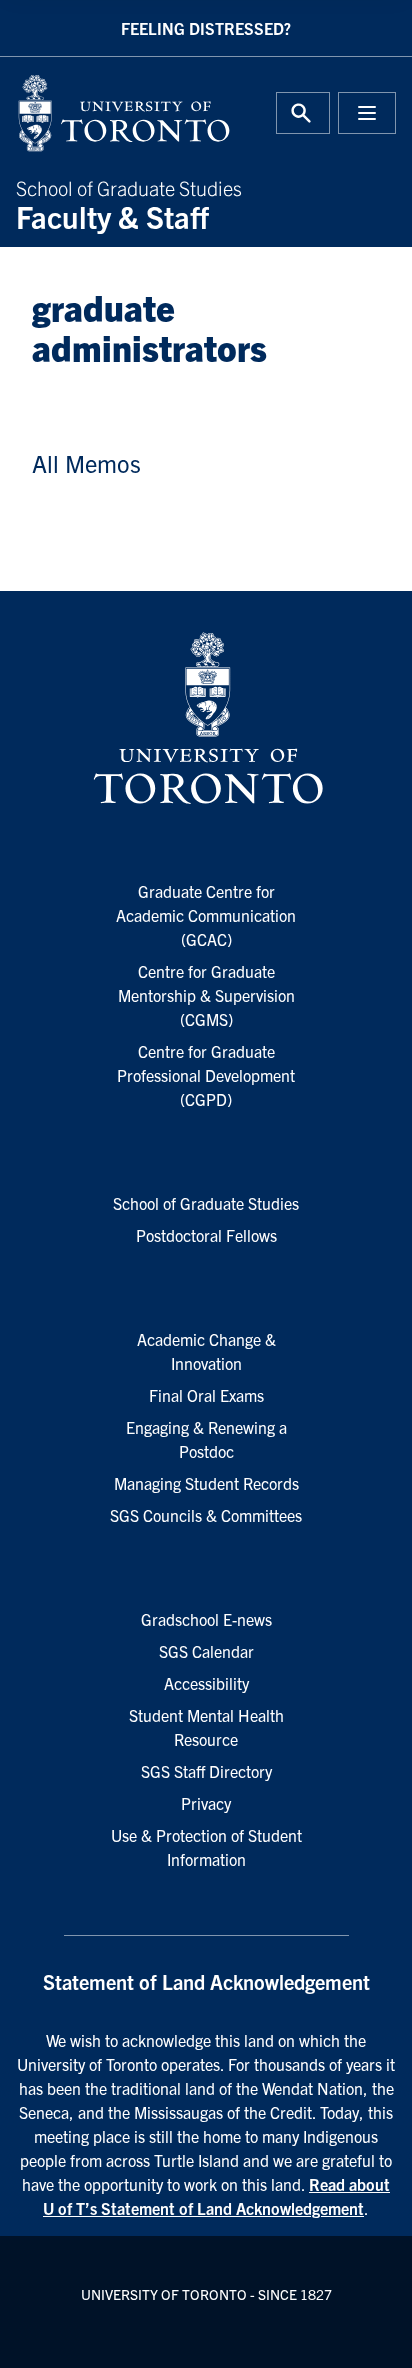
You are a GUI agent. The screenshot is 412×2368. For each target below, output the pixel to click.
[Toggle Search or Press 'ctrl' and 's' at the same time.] (303, 113)
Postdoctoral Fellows (206, 1235)
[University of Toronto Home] (105, 113)
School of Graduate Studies (129, 203)
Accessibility (206, 1683)
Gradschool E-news (206, 1619)
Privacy (206, 1803)
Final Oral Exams (206, 1395)
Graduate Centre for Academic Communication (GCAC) (206, 915)
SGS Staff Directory (206, 1771)
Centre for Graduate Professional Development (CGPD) (206, 1075)
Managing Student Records (206, 1483)
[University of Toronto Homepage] (206, 719)
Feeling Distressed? (206, 28)
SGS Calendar (206, 1651)
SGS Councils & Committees (206, 1515)
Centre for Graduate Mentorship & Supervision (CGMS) (206, 995)
